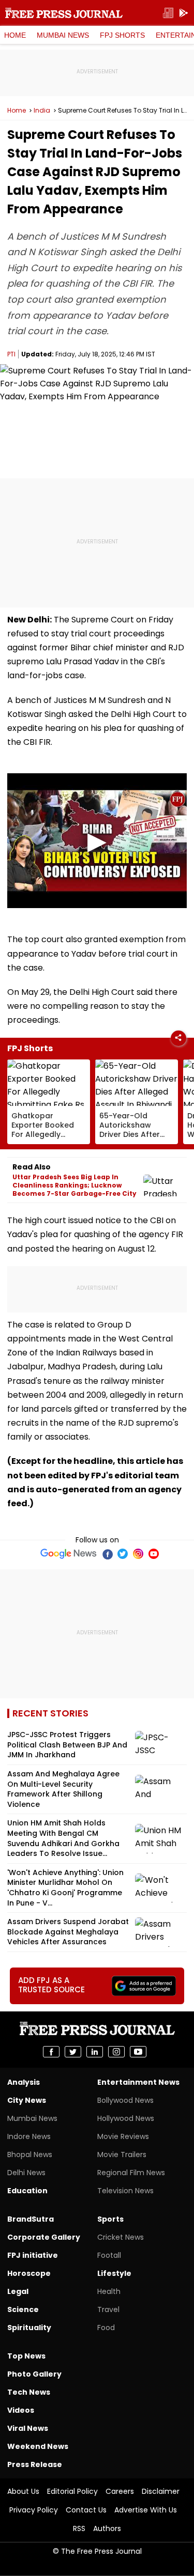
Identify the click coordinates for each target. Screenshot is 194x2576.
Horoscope (29, 2273)
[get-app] (184, 13)
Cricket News (121, 2237)
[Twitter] (123, 1554)
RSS (79, 2528)
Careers (120, 2491)
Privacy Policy (34, 2510)
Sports (110, 2219)
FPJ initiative (33, 2255)
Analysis (24, 2082)
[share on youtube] (138, 2052)
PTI (11, 354)
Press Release (35, 2464)
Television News (125, 2191)
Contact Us (86, 2510)
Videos (21, 2410)
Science (23, 2309)
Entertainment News (138, 2082)
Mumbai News (63, 35)
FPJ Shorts (122, 35)
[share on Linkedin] (95, 2052)
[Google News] (69, 1554)
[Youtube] (154, 1554)
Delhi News (26, 2173)
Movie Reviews (123, 2136)
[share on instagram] (116, 2052)
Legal (18, 2291)
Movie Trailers (122, 2155)
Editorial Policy (72, 2491)
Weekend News (38, 2446)
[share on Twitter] (73, 2052)
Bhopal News (30, 2155)
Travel (108, 2309)
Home (15, 35)
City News (27, 2100)
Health (109, 2291)
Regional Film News (131, 2173)
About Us (23, 2491)
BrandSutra (31, 2219)
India (42, 111)
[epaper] (168, 13)
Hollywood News (126, 2118)
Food (106, 2328)
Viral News (28, 2428)
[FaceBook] (107, 1554)
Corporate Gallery (44, 2237)
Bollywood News (125, 2100)
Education (27, 2191)
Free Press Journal (64, 13)
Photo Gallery (34, 2374)
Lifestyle (114, 2273)
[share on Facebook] (51, 2052)
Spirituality (29, 2328)
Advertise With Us (146, 2510)
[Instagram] (138, 1554)
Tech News (29, 2392)
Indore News (29, 2136)
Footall (109, 2255)
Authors (107, 2528)
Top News (26, 2356)
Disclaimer (161, 2491)
